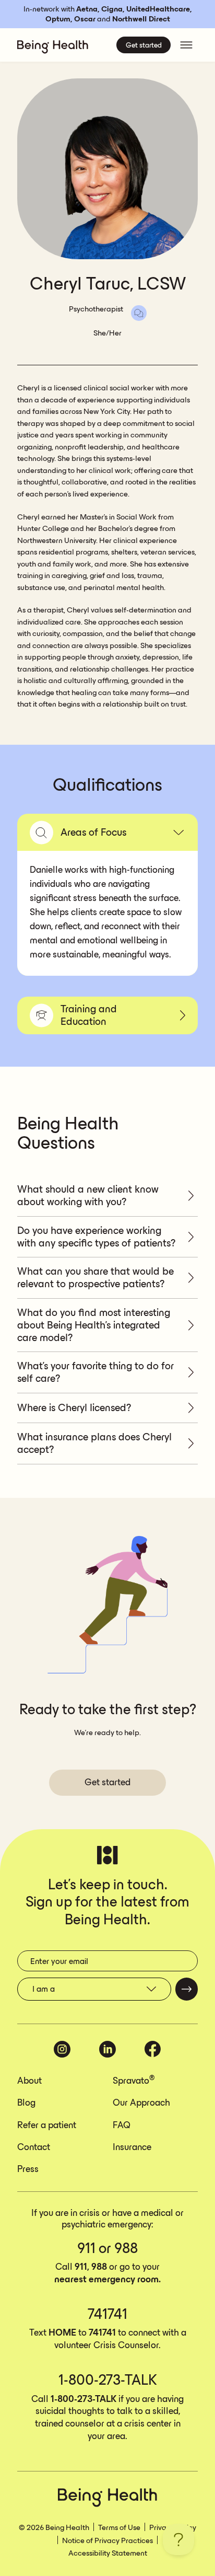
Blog (26, 2104)
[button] (107, 832)
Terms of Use (119, 2528)
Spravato (134, 2081)
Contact (34, 2148)
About (29, 2082)
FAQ (122, 2126)
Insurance (132, 2148)
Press (28, 2170)
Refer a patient (47, 2126)
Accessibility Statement (108, 2554)
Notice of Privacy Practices (107, 2541)
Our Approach (141, 2104)
